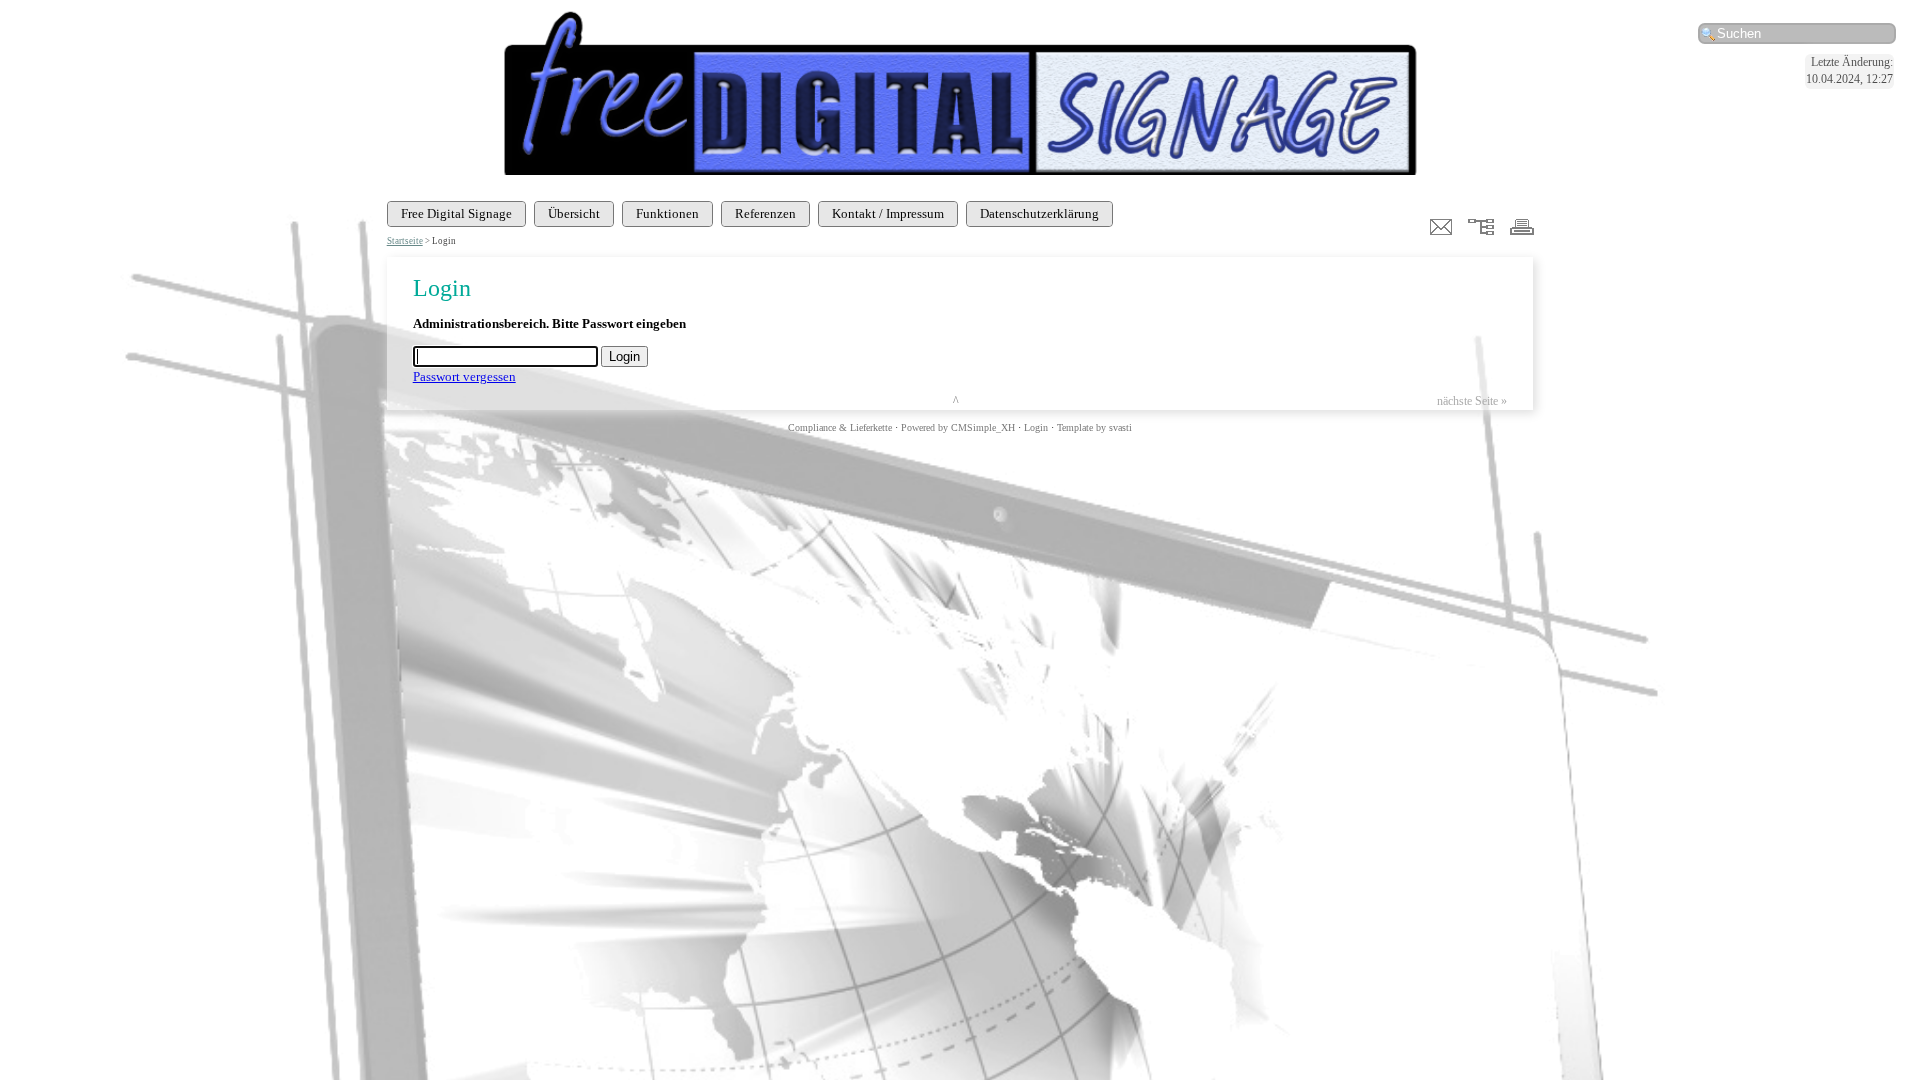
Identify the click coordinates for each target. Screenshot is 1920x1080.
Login (1036, 427)
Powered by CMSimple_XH (958, 427)
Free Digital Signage (456, 213)
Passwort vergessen (464, 376)
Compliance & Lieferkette (840, 427)
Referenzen (765, 213)
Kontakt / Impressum (888, 213)
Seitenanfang (989, 401)
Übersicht (574, 213)
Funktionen (667, 213)
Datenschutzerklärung (1039, 213)
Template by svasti (1094, 427)
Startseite (405, 241)
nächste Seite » (1472, 401)
